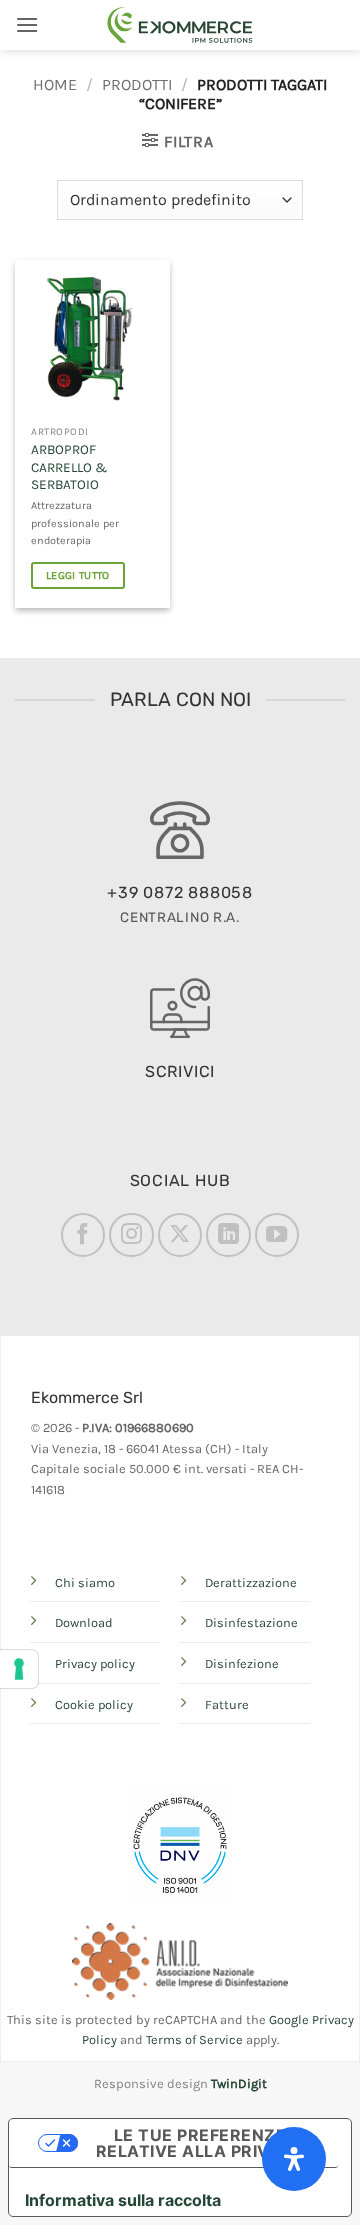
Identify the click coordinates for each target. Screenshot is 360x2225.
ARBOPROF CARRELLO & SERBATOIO (69, 467)
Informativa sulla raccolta (123, 2200)
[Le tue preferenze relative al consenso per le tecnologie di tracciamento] (19, 1669)
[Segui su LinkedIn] (228, 1235)
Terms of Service (194, 2039)
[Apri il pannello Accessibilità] (294, 2159)
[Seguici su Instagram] (131, 1235)
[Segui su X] (180, 1235)
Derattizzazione (251, 1582)
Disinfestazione (251, 1622)
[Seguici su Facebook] (83, 1235)
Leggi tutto (78, 575)
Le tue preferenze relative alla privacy (200, 2143)
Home (55, 84)
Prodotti (137, 84)
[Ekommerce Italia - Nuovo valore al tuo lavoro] (180, 25)
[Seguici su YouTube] (277, 1235)
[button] (27, 24)
